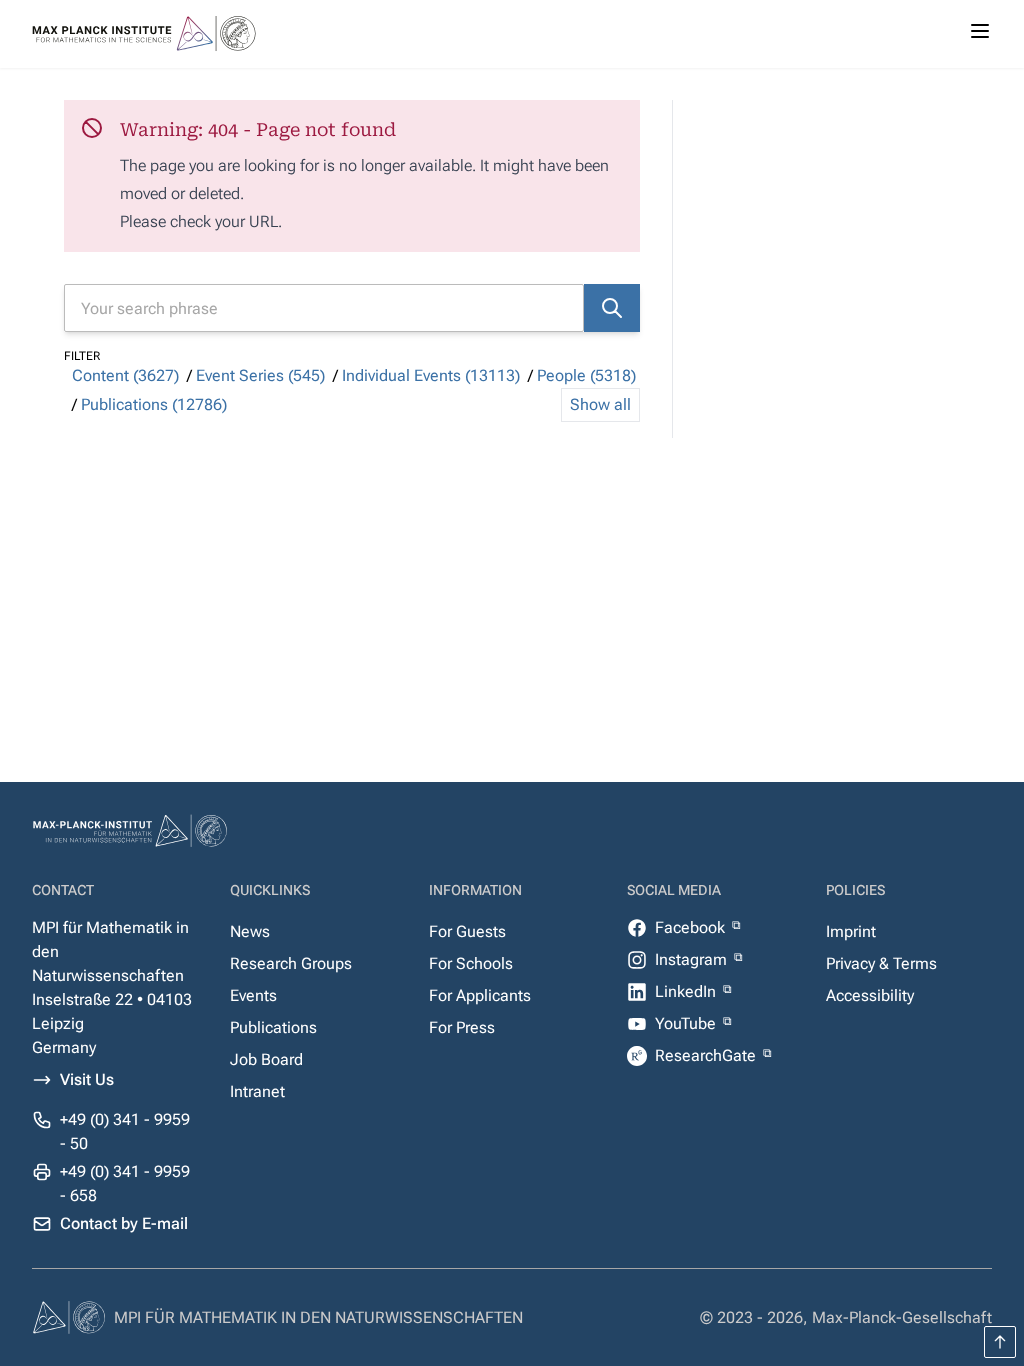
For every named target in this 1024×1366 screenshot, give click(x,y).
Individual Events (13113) (431, 375)
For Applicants (480, 995)
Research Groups (291, 963)
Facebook (692, 927)
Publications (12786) (154, 404)
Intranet (257, 1091)
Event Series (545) (260, 375)
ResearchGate (707, 1055)
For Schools (471, 963)
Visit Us (87, 1079)
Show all (600, 404)
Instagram (693, 959)
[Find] (612, 308)
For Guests (467, 931)
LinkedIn (687, 991)
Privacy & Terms (881, 963)
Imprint (851, 931)
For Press (462, 1027)
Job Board (266, 1059)
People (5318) (586, 375)
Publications (273, 1027)
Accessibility (870, 995)
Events (253, 995)
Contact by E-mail (124, 1223)
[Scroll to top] (1000, 1342)
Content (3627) (125, 375)
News (250, 931)
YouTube (687, 1023)
